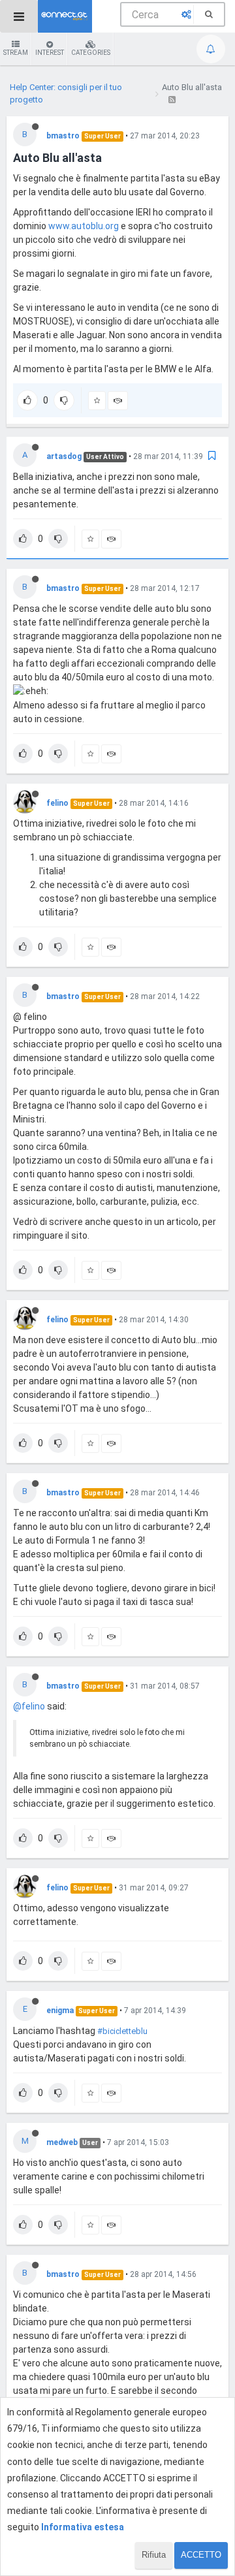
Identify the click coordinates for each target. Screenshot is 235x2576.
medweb (62, 2142)
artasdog (64, 456)
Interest (50, 53)
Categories (91, 53)
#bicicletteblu (122, 2031)
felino (57, 803)
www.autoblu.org (84, 226)
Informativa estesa (83, 2527)
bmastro (63, 136)
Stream (16, 53)
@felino (29, 1706)
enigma (60, 2011)
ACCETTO (201, 2555)
